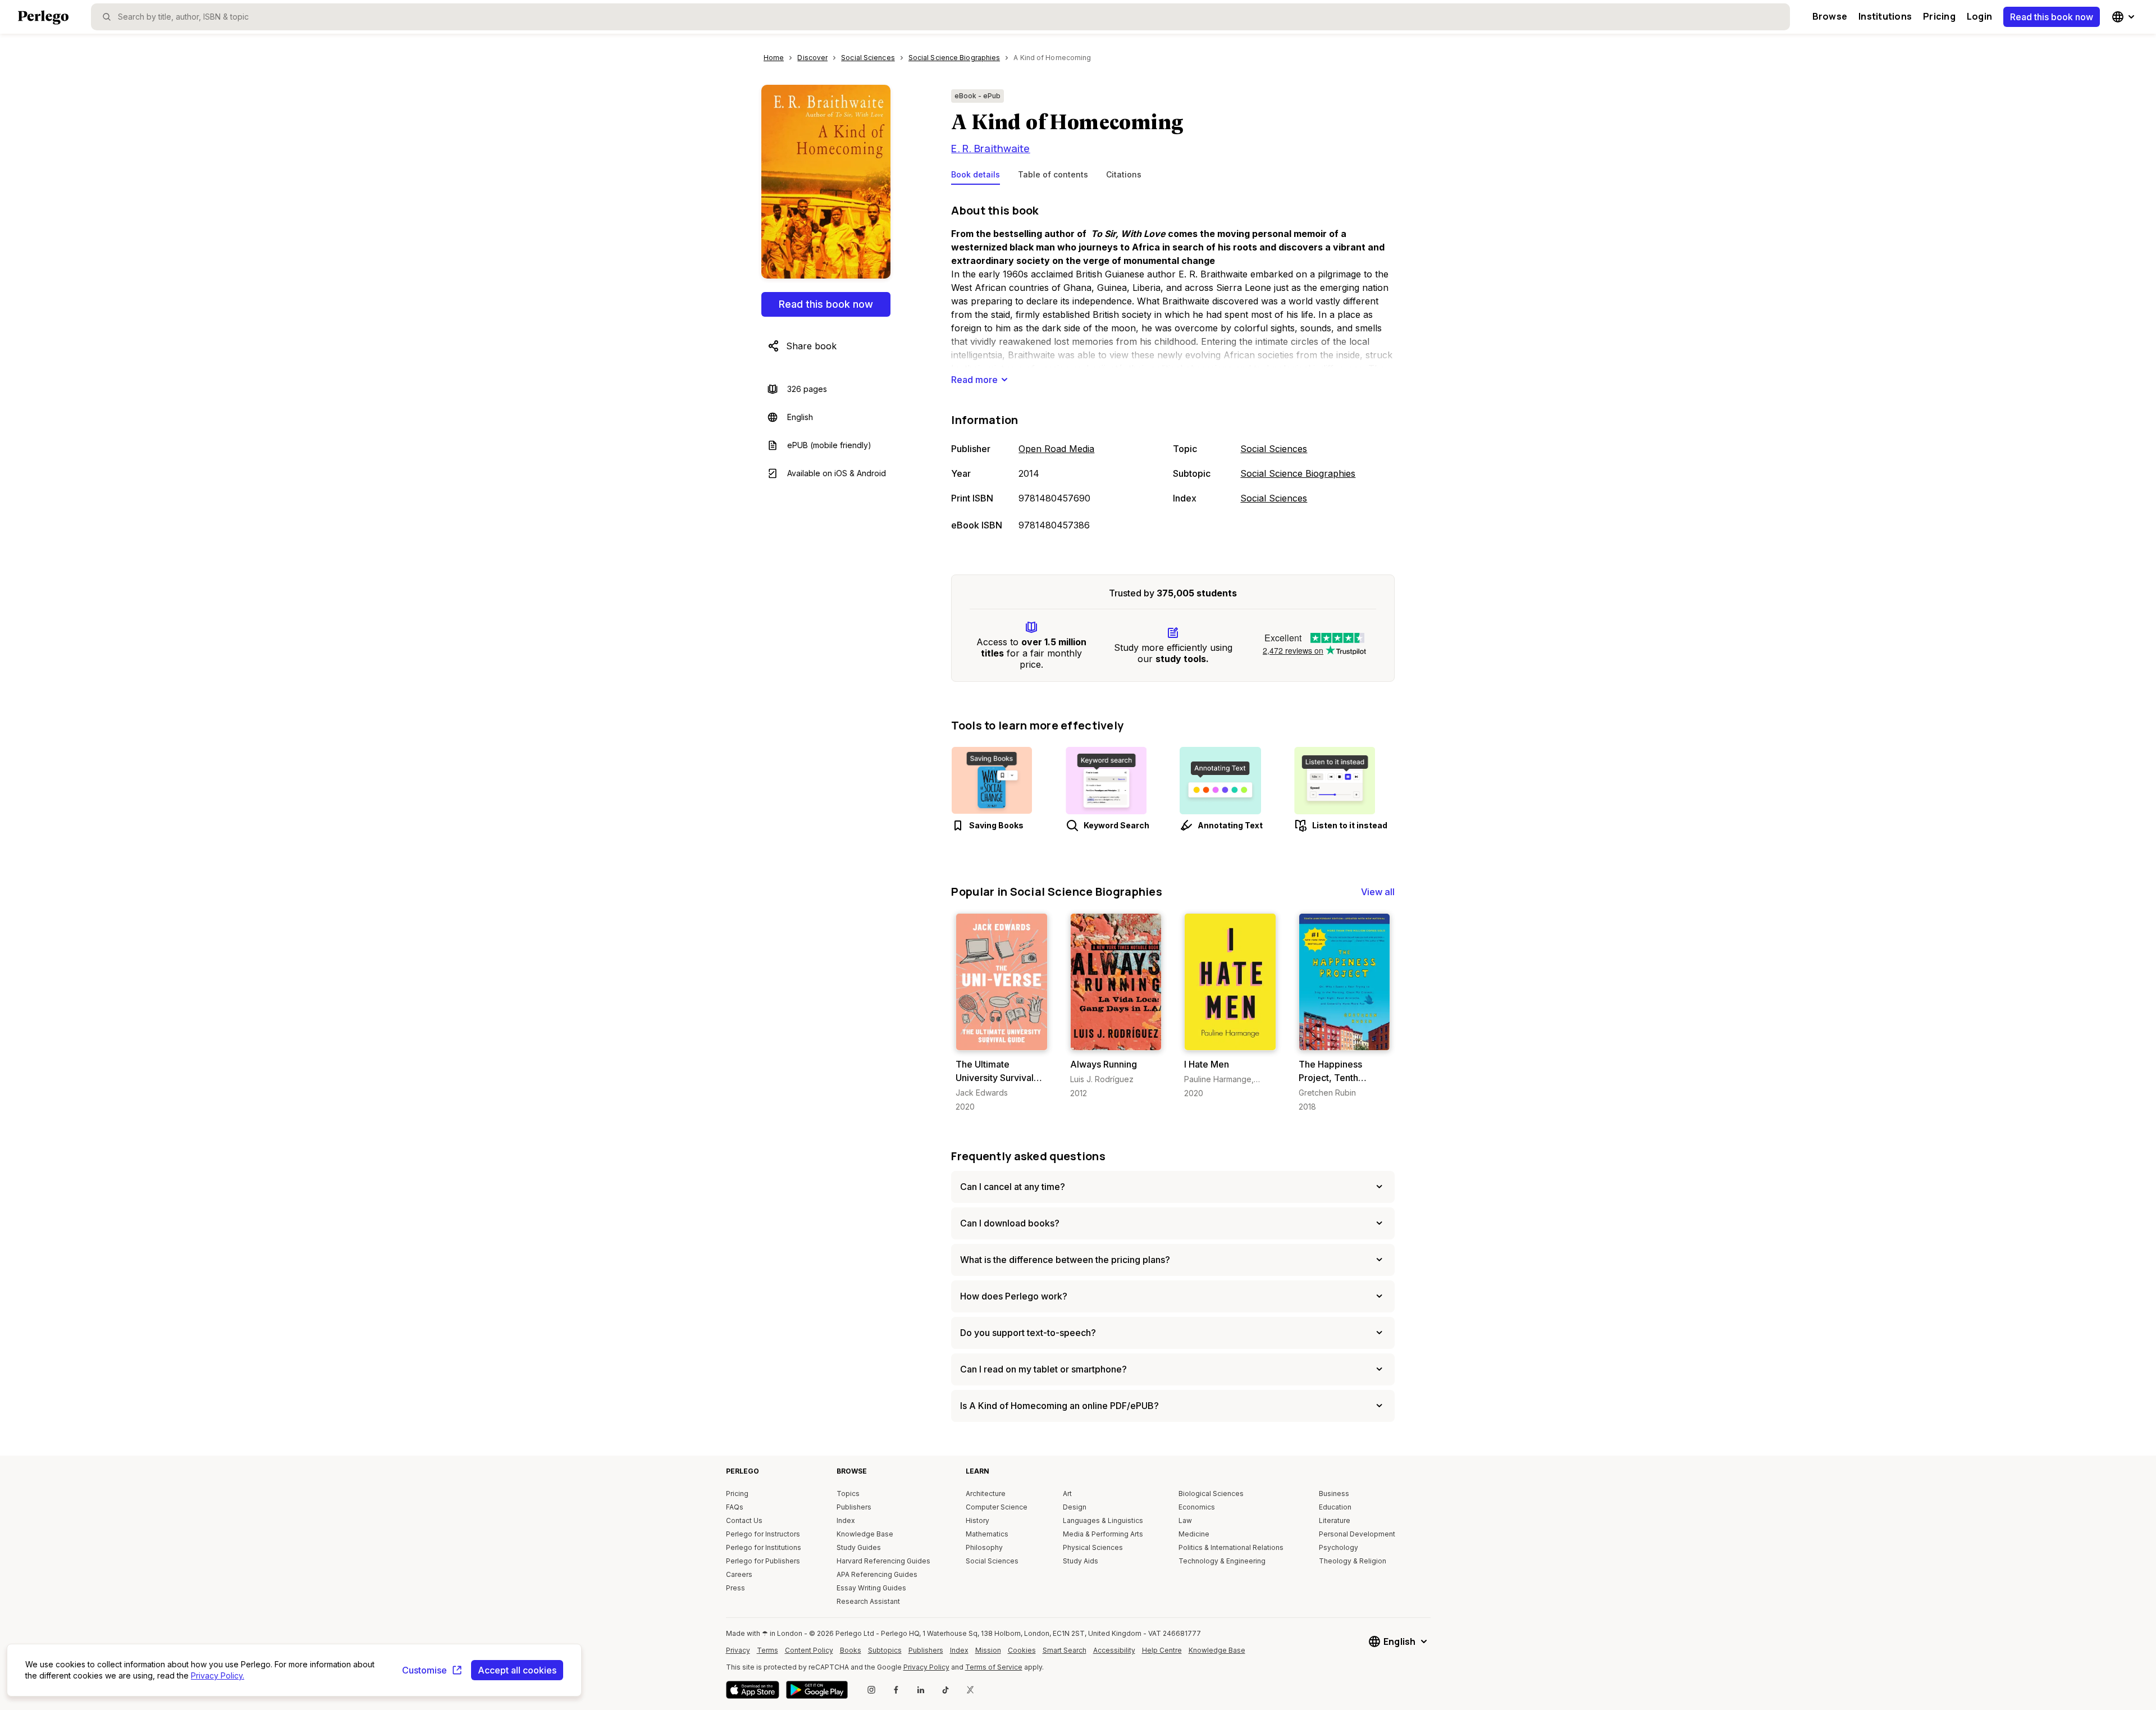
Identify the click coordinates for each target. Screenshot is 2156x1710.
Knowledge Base (865, 1534)
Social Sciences (1274, 449)
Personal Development (1357, 1534)
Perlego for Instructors (763, 1534)
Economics (1197, 1507)
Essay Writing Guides (871, 1588)
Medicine (1194, 1534)
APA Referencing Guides (877, 1574)
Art (1067, 1494)
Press (736, 1588)
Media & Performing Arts (1103, 1534)
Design (1075, 1507)
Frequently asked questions (1028, 1156)
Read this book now (2052, 17)
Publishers (854, 1507)
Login (1979, 16)
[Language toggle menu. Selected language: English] (2125, 17)
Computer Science (997, 1507)
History (977, 1520)
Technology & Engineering (1222, 1561)
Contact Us (744, 1520)
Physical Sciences (1093, 1547)
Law (1185, 1520)
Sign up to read (1002, 1039)
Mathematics (987, 1534)
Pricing (1939, 16)
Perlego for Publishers (763, 1561)
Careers (739, 1574)
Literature (1335, 1520)
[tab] (976, 177)
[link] (1001, 1013)
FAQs (735, 1507)
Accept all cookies (517, 1670)
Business (1334, 1494)
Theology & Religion (1353, 1561)
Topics (848, 1494)
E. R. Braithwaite (990, 148)
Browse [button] (1830, 16)
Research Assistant (868, 1601)
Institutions (1885, 16)
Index (846, 1520)
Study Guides (859, 1547)
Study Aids (1081, 1561)
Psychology (1339, 1547)
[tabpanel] (1173, 368)
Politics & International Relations (1231, 1547)
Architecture (986, 1494)
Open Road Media (1056, 449)
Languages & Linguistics (1103, 1520)
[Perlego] (43, 19)
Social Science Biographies (1298, 473)
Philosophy (984, 1547)
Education (1335, 1507)
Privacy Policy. (218, 1675)
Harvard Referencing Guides (883, 1561)
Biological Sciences (1211, 1494)
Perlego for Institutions (764, 1547)
